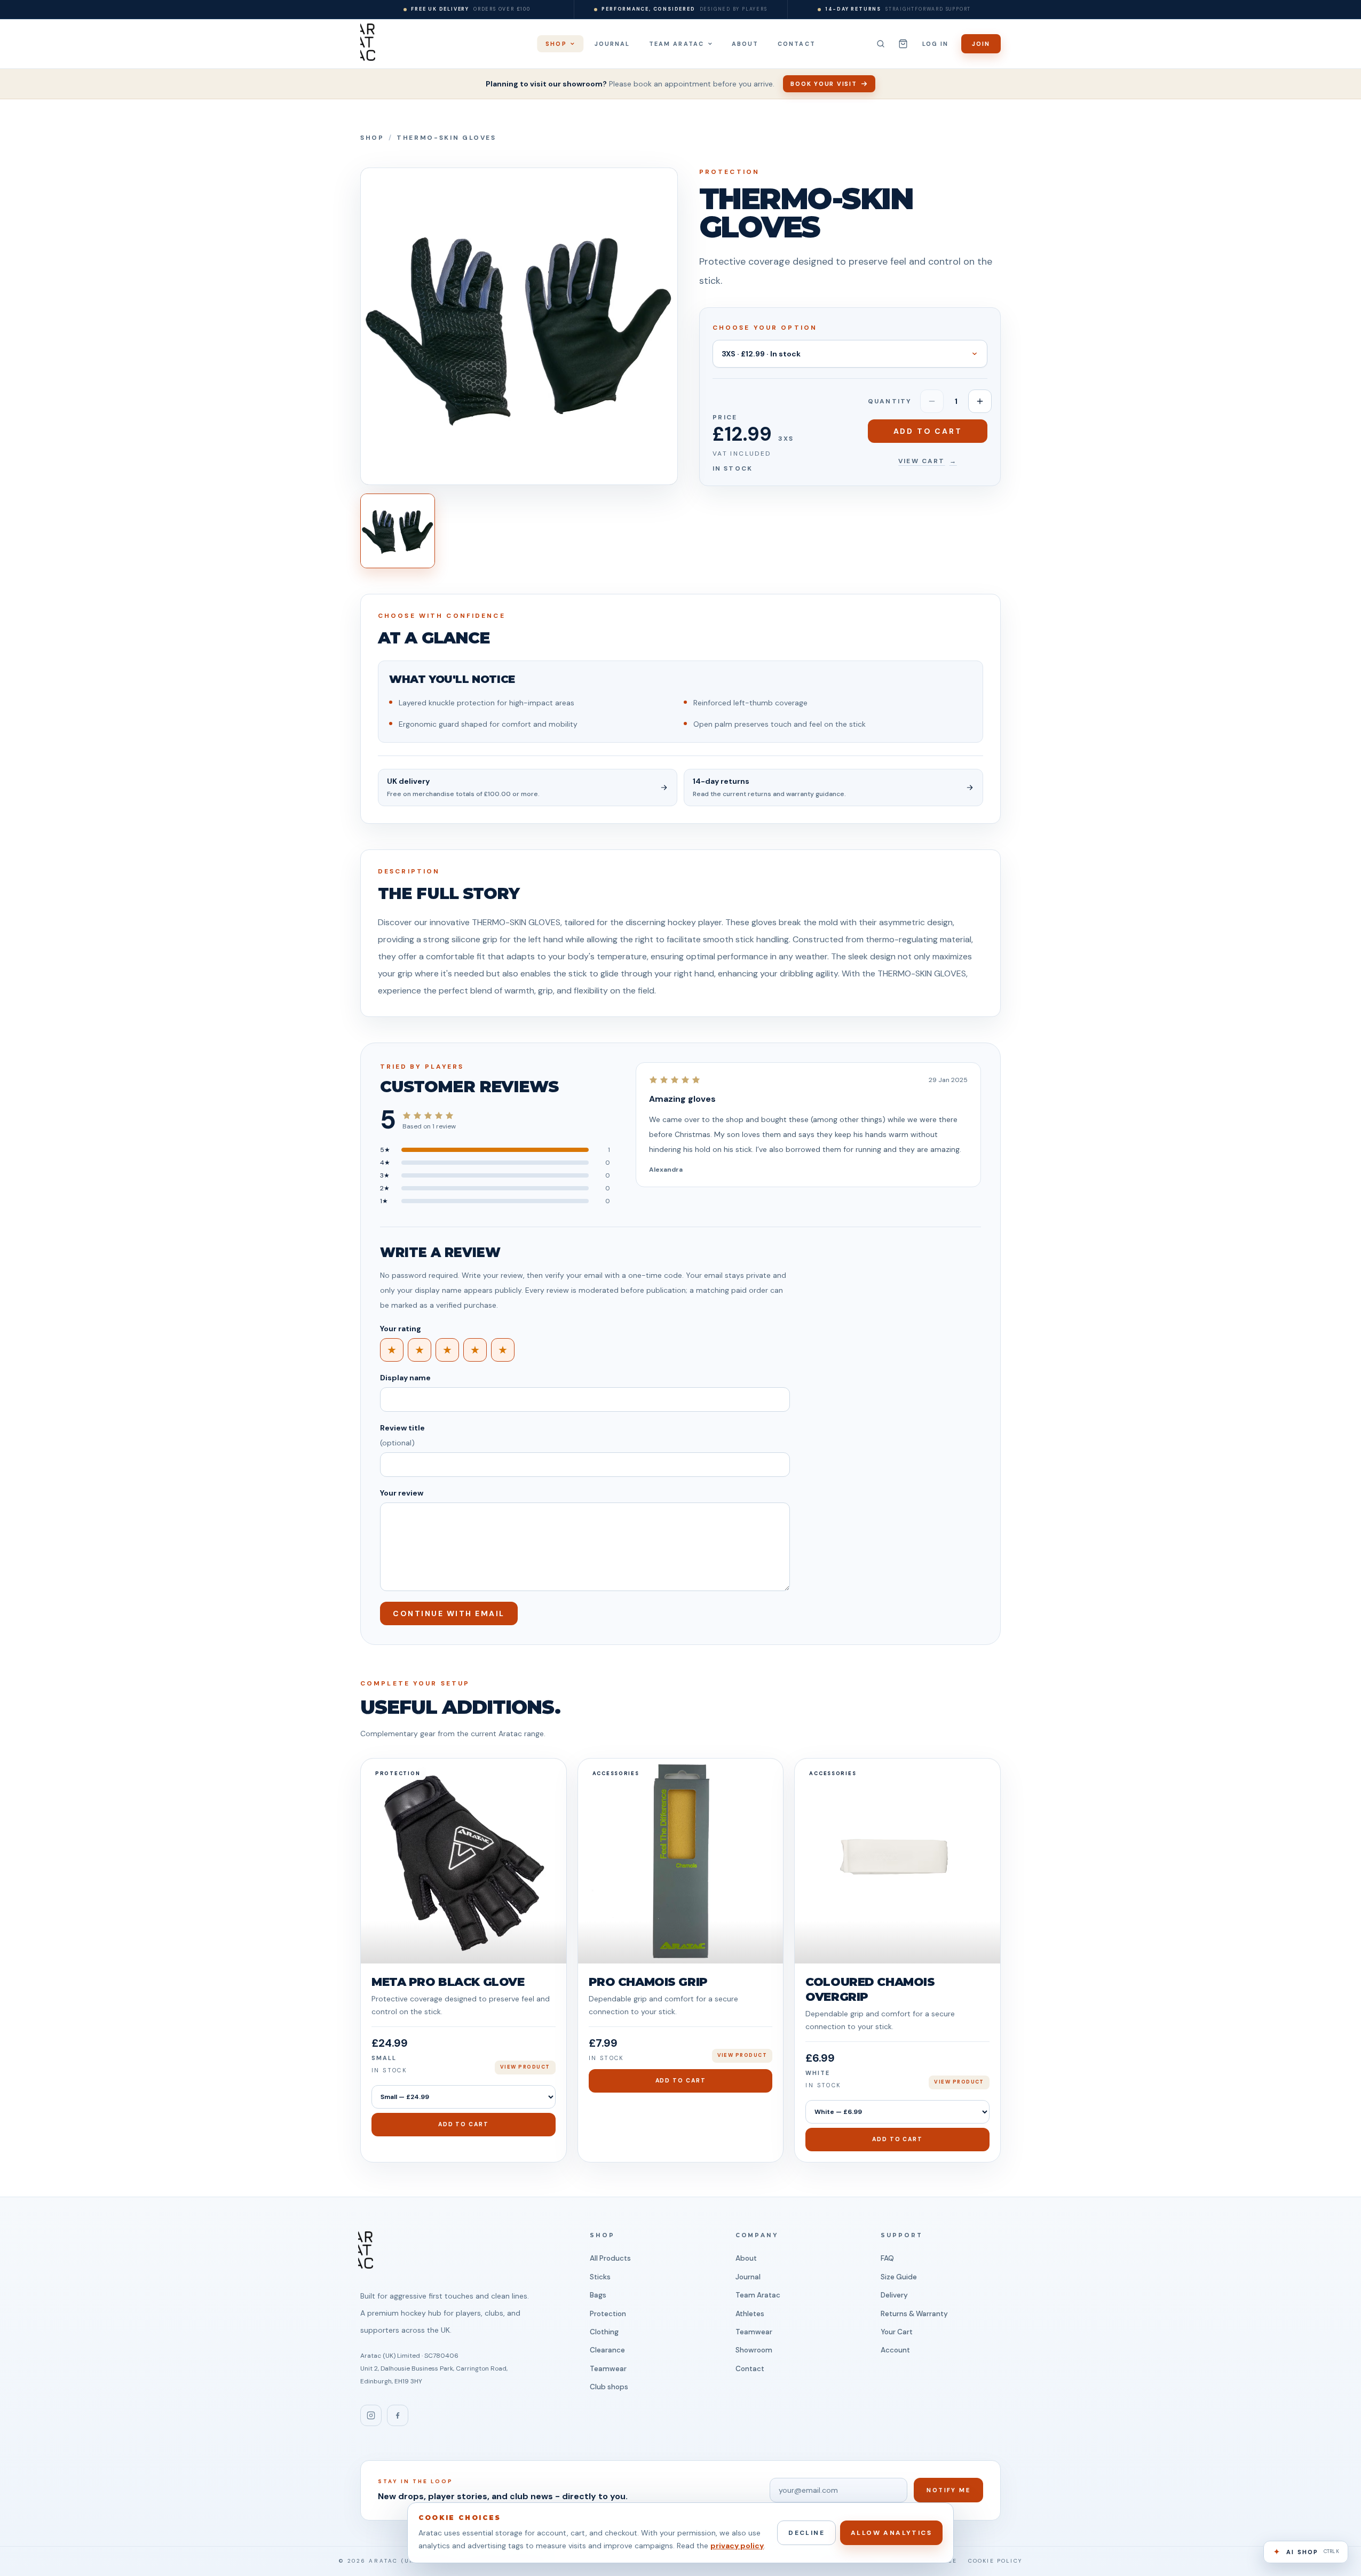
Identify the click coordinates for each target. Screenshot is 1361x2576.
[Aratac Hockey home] (368, 42)
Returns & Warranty (914, 2314)
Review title (402, 1435)
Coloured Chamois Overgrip (870, 1989)
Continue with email (449, 1613)
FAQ (887, 2258)
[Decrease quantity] (932, 401)
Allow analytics (891, 2533)
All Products (610, 2258)
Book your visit (824, 84)
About (746, 2258)
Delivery (894, 2295)
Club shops (609, 2387)
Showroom (754, 2350)
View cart (928, 461)
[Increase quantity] (980, 401)
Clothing (604, 2332)
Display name (405, 1378)
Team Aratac (758, 2295)
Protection (608, 2314)
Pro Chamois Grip (648, 1982)
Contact (750, 2369)
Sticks (600, 2277)
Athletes (750, 2314)
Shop (372, 138)
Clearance (607, 2350)
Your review (402, 1493)
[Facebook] (398, 2415)
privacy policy (737, 2546)
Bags (598, 2295)
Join (981, 44)
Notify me (948, 2490)
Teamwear (608, 2369)
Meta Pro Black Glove (448, 1982)
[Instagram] (371, 2415)
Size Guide (899, 2277)
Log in (935, 44)
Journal (748, 2277)
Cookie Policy (995, 2561)
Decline (806, 2533)
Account (895, 2350)
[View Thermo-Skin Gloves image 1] (398, 531)
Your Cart (897, 2332)
